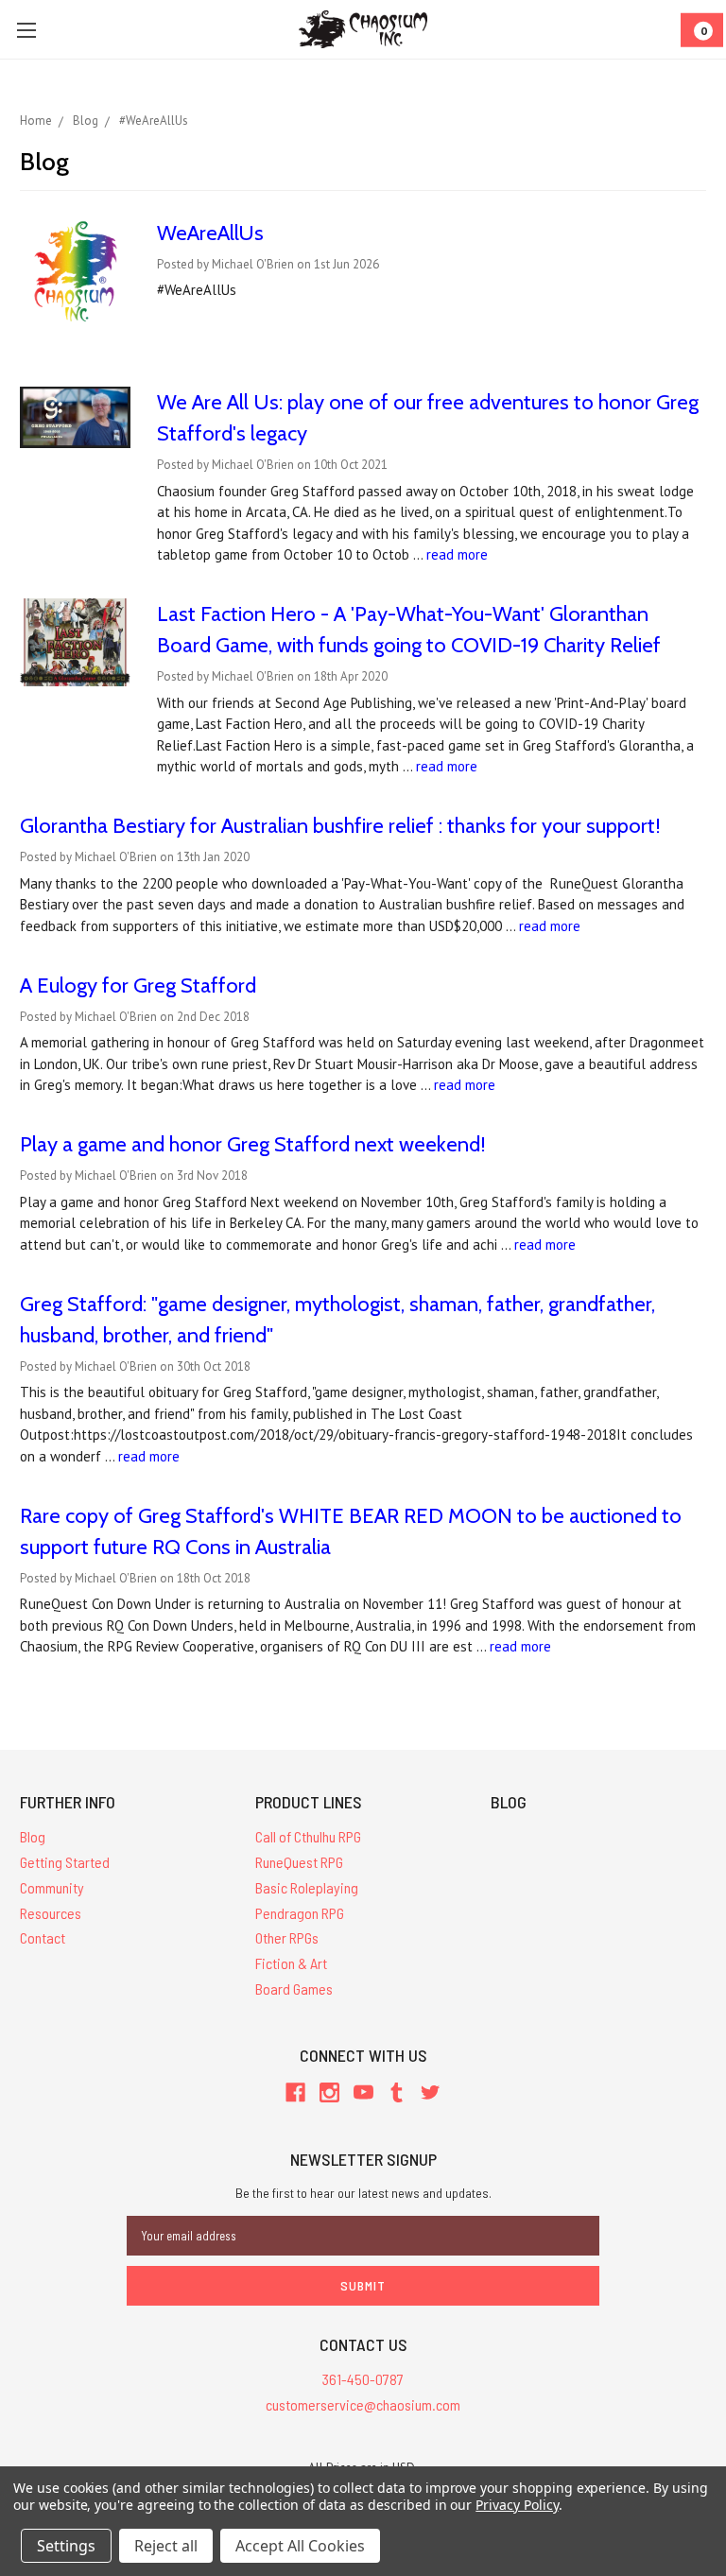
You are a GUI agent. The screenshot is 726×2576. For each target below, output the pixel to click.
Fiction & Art (291, 1963)
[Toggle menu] (26, 30)
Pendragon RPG (300, 1913)
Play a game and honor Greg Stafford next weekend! (253, 1144)
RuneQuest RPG (299, 1862)
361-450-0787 (363, 2379)
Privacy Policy (517, 2505)
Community (52, 1887)
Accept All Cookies (300, 2546)
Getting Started (65, 1862)
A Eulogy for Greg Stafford (138, 985)
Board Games (294, 1988)
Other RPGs (287, 1937)
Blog (33, 1836)
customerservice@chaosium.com (363, 2404)
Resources (51, 1913)
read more (457, 554)
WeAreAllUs (210, 233)
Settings (66, 2546)
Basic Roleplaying (307, 1887)
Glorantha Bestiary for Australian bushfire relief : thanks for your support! (340, 826)
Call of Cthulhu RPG (308, 1836)
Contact (43, 1937)
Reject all (166, 2546)
